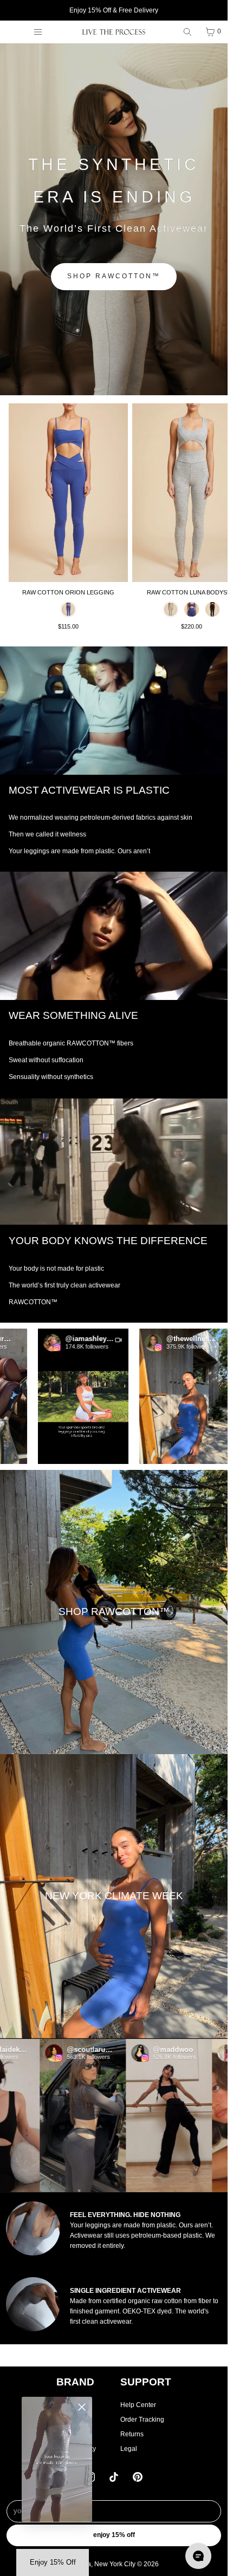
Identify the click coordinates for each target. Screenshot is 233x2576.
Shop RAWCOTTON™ (114, 276)
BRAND (75, 2382)
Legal (129, 2449)
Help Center (138, 2405)
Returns (132, 2434)
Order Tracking (142, 2420)
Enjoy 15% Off (114, 2535)
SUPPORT (146, 2382)
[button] (56, 1397)
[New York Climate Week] (114, 1896)
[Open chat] (198, 2556)
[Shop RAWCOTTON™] (114, 1612)
